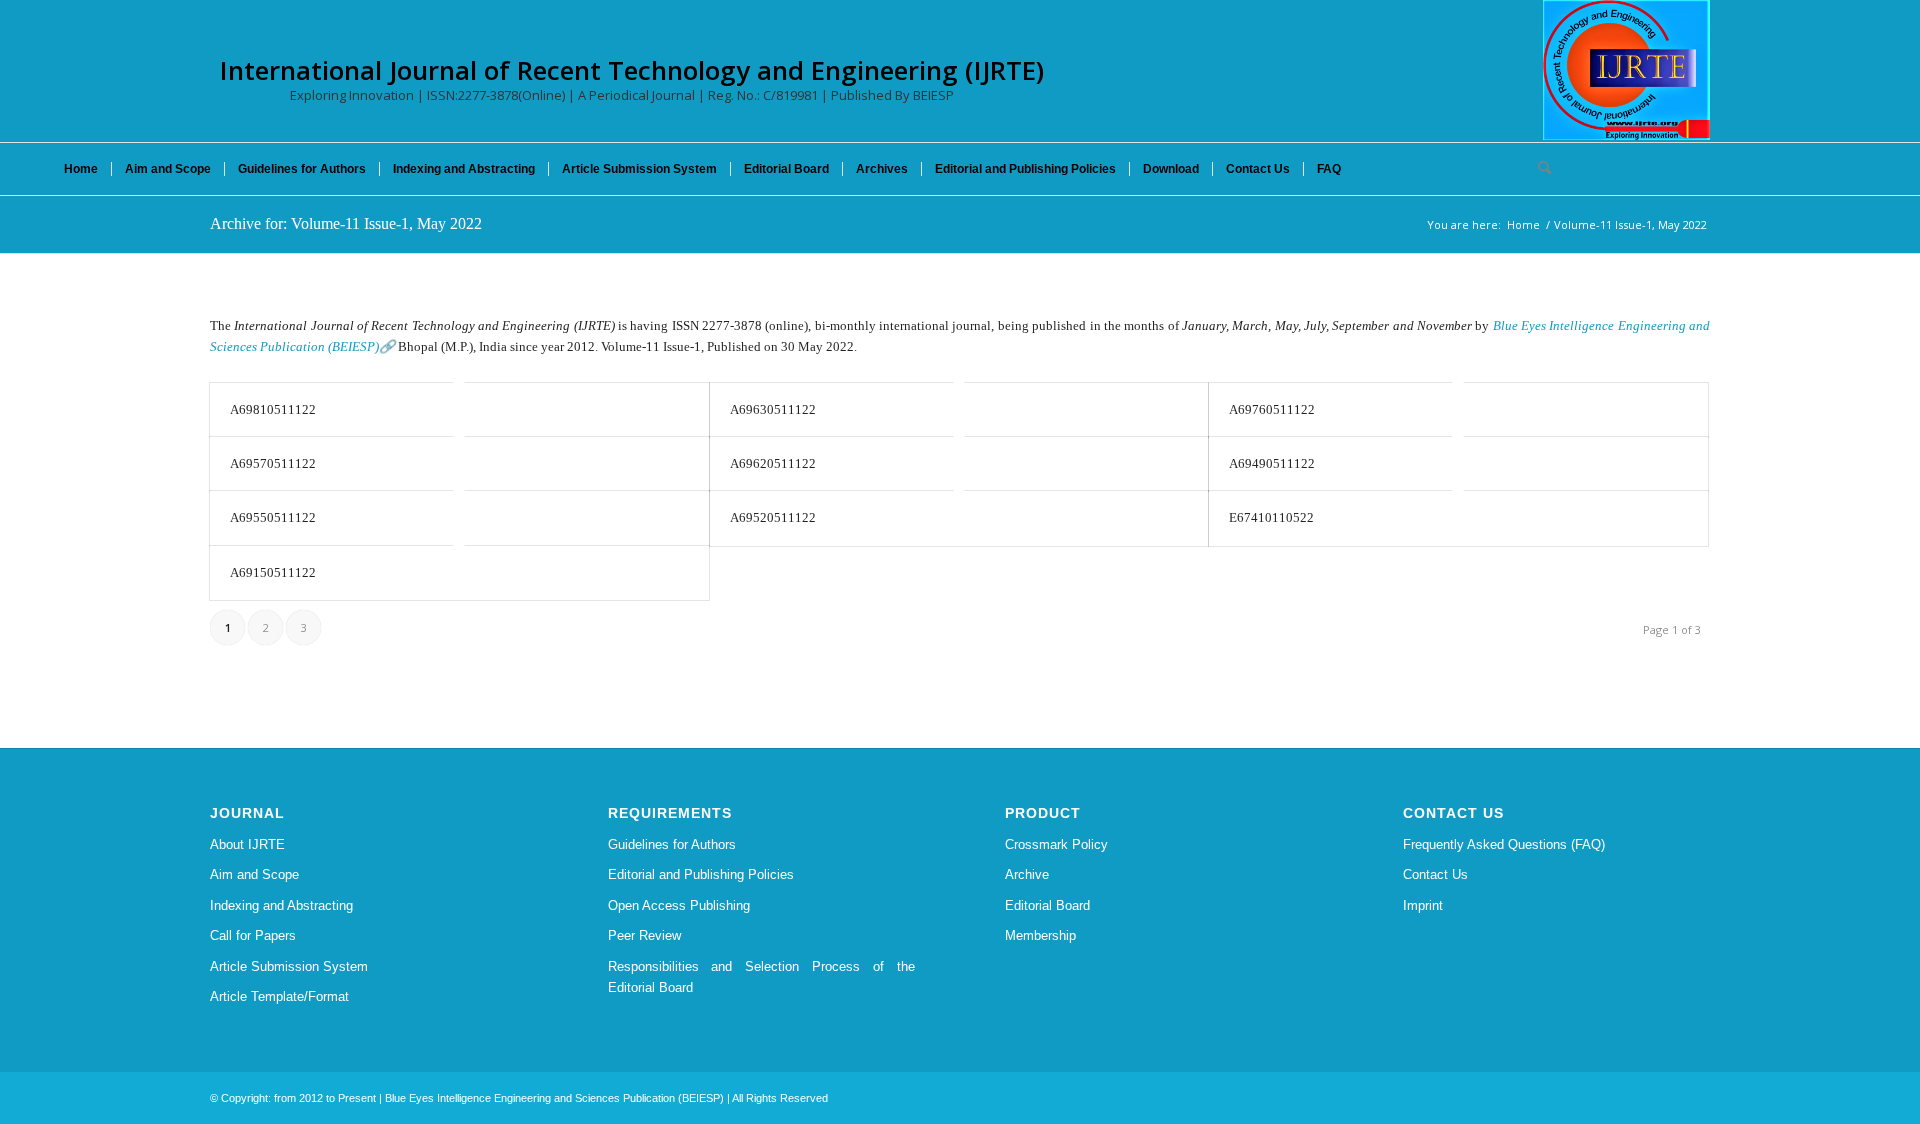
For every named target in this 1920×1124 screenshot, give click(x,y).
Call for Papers (253, 935)
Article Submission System (289, 966)
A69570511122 (273, 463)
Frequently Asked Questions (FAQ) (1504, 844)
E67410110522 (1271, 517)
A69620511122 (773, 463)
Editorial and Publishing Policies (701, 874)
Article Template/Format (279, 996)
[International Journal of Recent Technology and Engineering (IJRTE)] (1626, 70)
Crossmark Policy (1056, 844)
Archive (1027, 874)
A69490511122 (1272, 463)
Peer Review (644, 935)
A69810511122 (273, 409)
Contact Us (1435, 874)
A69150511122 (273, 572)
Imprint (1423, 905)
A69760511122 (1272, 409)
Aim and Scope (254, 874)
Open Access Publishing (679, 905)
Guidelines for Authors (672, 844)
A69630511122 (773, 409)
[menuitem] (81, 169)
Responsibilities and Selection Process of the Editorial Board (762, 977)
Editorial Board (1047, 905)
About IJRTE (247, 844)
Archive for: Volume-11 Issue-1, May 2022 (346, 223)
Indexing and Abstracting (281, 905)
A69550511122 (273, 517)
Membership (1040, 935)
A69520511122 (773, 517)
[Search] (1538, 169)
